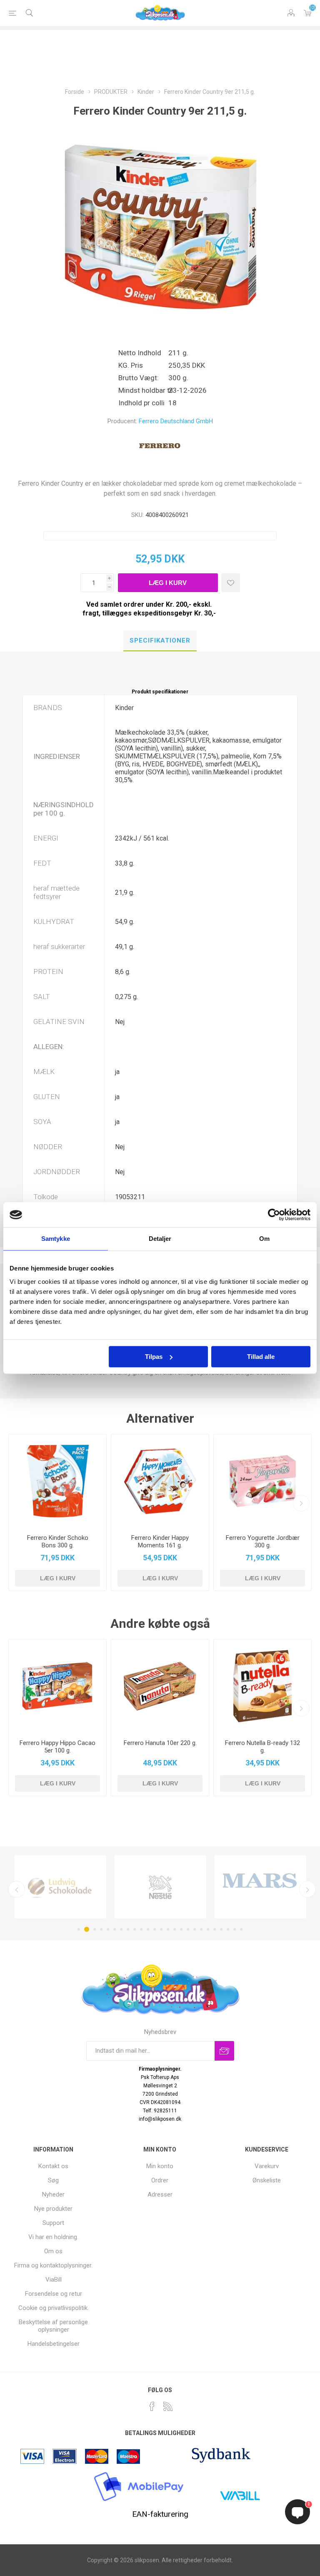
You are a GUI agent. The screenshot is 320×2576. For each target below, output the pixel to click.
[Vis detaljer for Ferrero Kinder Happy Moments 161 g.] (160, 1481)
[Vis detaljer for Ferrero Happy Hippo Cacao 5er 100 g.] (57, 1686)
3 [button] (95, 1929)
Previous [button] (17, 1889)
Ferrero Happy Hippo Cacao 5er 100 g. (57, 1747)
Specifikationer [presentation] (160, 640)
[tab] (160, 641)
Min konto (160, 2166)
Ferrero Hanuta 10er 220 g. (160, 1743)
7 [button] (121, 1929)
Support (53, 2223)
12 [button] (155, 1929)
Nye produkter (53, 2209)
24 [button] (235, 1929)
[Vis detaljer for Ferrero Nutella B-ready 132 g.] (262, 1686)
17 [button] (188, 1929)
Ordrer (160, 2180)
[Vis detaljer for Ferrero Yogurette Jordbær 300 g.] (262, 1481)
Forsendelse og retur (54, 2294)
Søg (53, 2180)
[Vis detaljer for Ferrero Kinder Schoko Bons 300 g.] (57, 1481)
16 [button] (181, 1929)
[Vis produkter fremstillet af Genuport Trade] (260, 1887)
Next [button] (307, 1889)
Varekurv (307, 13)
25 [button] (241, 1929)
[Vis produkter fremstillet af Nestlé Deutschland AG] (160, 1887)
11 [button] (148, 1929)
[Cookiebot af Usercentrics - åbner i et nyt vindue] (274, 1215)
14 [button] (168, 1929)
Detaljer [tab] (160, 1239)
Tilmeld (224, 2051)
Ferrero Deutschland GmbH (176, 421)
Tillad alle (261, 1357)
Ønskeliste (267, 2180)
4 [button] (101, 1929)
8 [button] (128, 1929)
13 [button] (161, 1929)
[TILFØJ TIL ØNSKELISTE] (231, 583)
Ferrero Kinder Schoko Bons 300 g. (58, 1542)
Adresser (160, 2194)
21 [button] (215, 1929)
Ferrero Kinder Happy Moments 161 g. (160, 1542)
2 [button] (87, 1929)
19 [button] (201, 1929)
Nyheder (53, 2194)
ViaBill (54, 2280)
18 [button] (195, 1929)
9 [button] (135, 1929)
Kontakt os (53, 2166)
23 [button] (228, 1929)
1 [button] (79, 1929)
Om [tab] (264, 1239)
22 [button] (221, 1929)
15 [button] (175, 1929)
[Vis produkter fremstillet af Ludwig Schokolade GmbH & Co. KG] (60, 1887)
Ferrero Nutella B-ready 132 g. (262, 1747)
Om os (53, 2251)
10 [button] (141, 1929)
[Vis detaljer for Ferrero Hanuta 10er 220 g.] (160, 1686)
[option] (60, 1887)
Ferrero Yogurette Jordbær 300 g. (263, 1542)
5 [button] (108, 1929)
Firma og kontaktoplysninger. (53, 2265)
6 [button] (115, 1929)
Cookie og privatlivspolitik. (54, 2308)
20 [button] (208, 1929)
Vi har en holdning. (53, 2237)
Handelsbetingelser (54, 2344)
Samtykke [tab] (56, 1239)
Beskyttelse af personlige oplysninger (53, 2326)
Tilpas (154, 1357)
